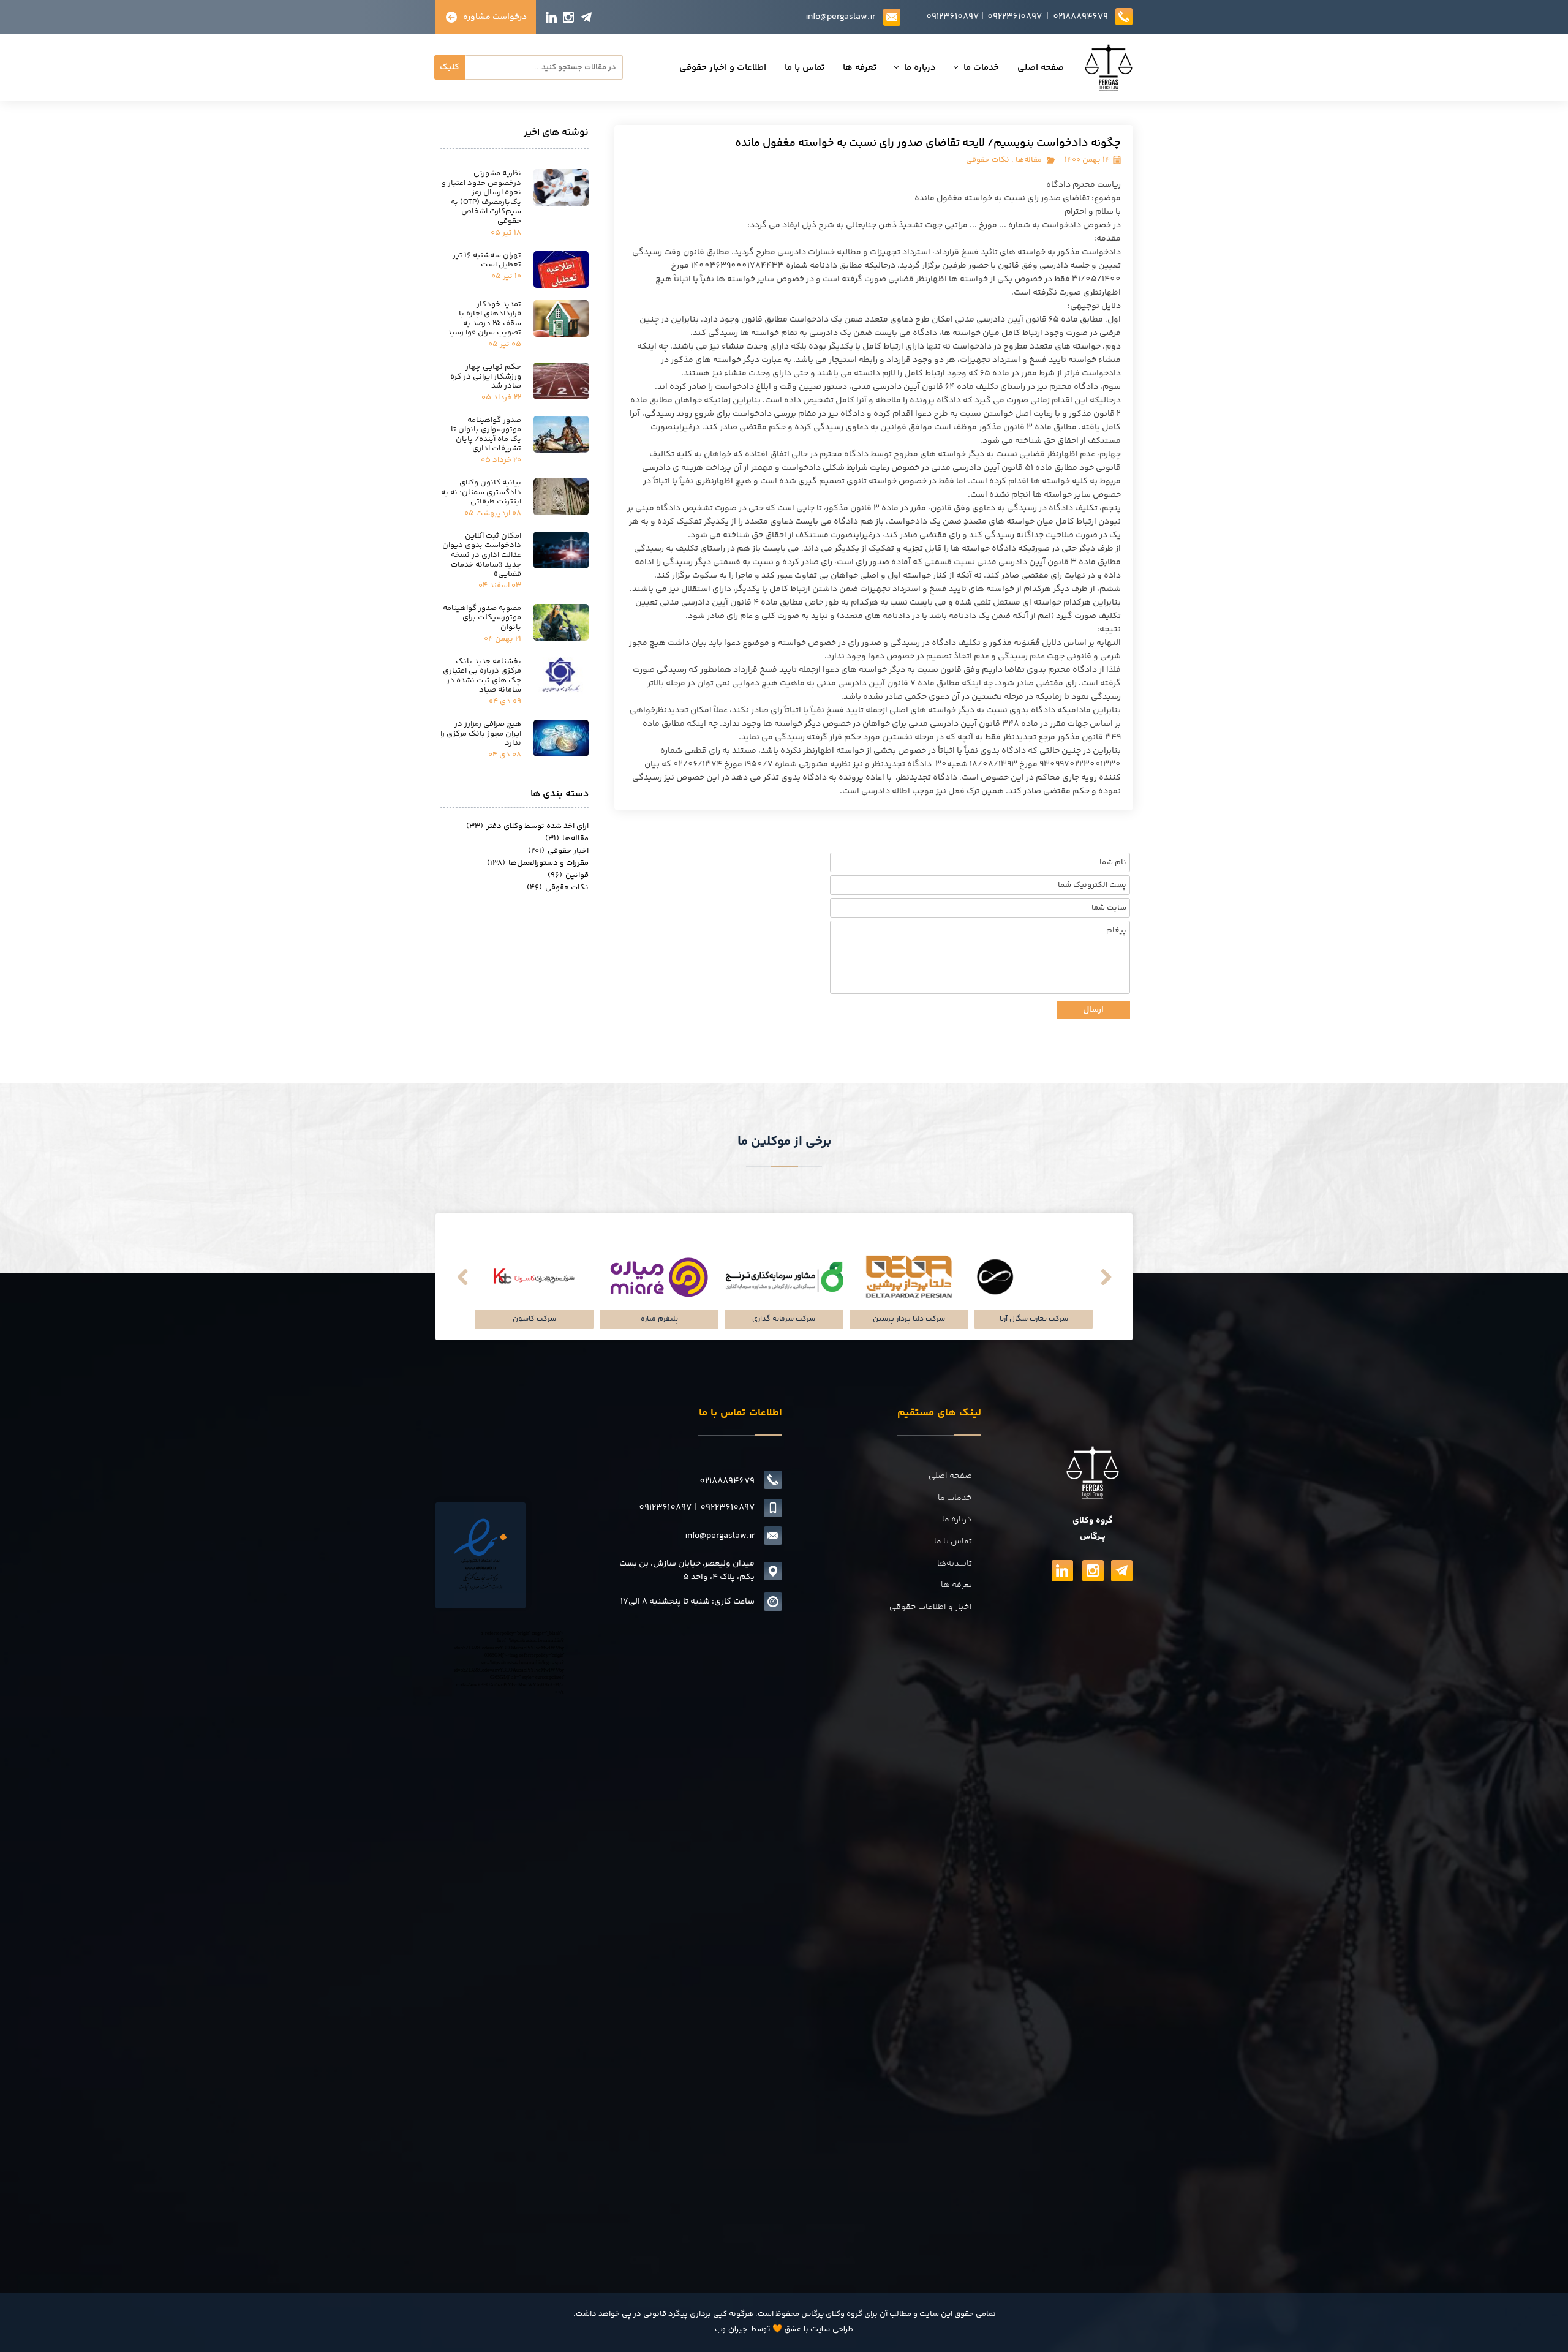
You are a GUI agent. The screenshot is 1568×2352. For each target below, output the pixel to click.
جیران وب (731, 2329)
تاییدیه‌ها (955, 1564)
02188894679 (1080, 17)
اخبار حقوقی (558, 851)
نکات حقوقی (988, 160)
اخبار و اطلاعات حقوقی (931, 1607)
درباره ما (920, 68)
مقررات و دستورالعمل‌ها (538, 863)
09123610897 (952, 17)
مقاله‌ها (1029, 160)
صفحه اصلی (1041, 68)
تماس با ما (805, 68)
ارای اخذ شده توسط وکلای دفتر (527, 826)
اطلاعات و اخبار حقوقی (723, 68)
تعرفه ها (860, 68)
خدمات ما (981, 68)
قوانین (568, 875)
